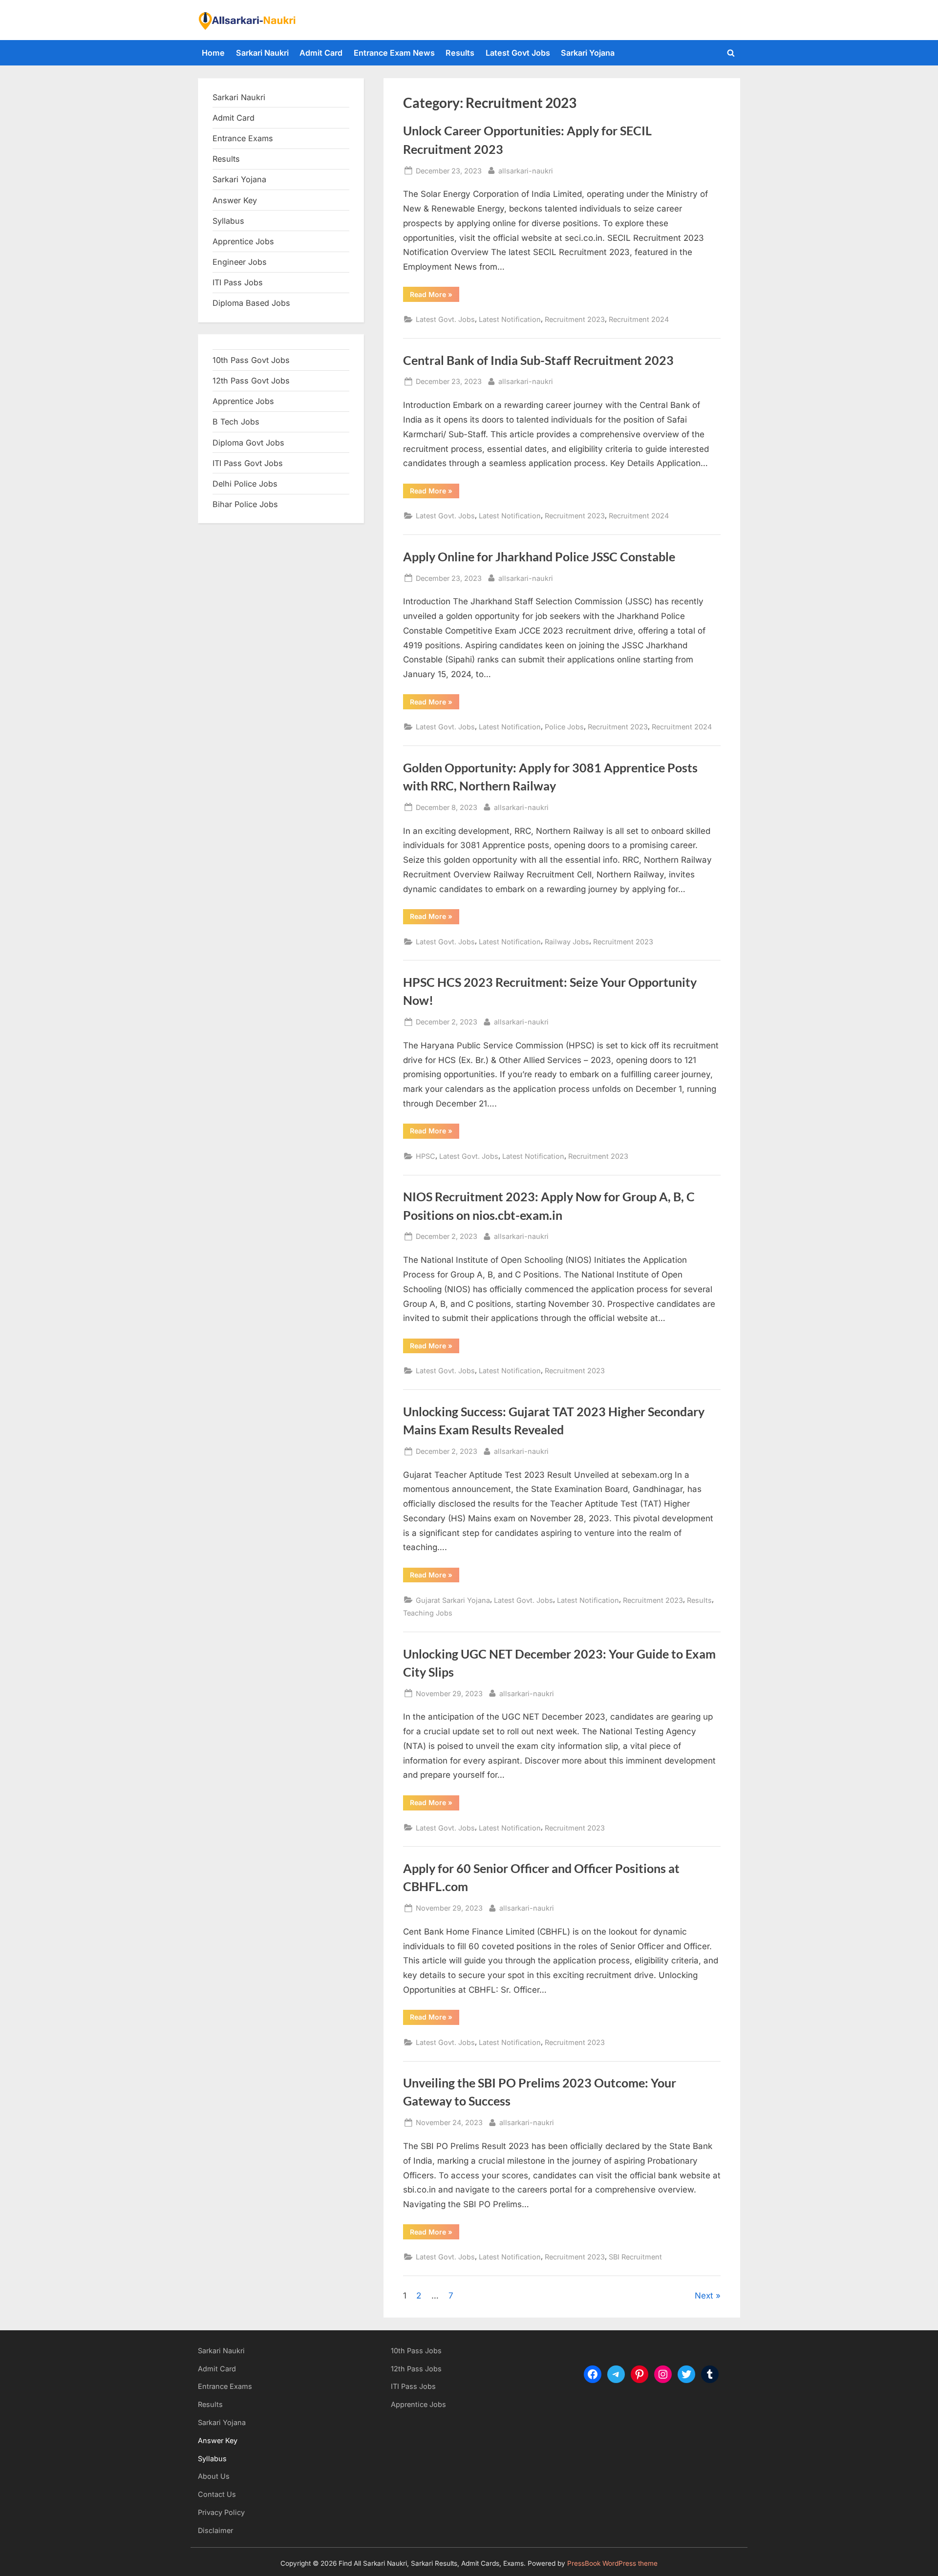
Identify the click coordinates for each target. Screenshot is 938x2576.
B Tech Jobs (236, 422)
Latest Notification (510, 319)
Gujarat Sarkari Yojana (453, 1600)
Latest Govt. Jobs (445, 319)
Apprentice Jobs (243, 241)
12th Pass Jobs (416, 2369)
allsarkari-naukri (526, 170)
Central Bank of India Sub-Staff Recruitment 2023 (538, 360)
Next (704, 2296)
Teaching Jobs (428, 1613)
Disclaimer (215, 2530)
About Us (214, 2476)
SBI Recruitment (635, 2257)
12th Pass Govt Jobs (251, 381)
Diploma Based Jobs (251, 303)
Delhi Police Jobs (245, 484)
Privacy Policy (221, 2512)
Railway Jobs (567, 942)
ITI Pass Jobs (238, 282)
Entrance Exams (225, 2386)
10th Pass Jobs (416, 2351)
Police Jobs (564, 727)
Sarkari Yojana (588, 53)
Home (213, 53)
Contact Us (217, 2494)
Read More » (435, 296)
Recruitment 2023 (575, 319)
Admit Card (321, 53)
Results (460, 53)
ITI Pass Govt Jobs (248, 463)
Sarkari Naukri (262, 53)
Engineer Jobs (240, 262)
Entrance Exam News (394, 53)
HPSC (426, 1156)
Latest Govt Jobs (518, 53)
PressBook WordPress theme (612, 2563)
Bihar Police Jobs (245, 504)
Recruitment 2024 (639, 319)
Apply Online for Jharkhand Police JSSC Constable (539, 557)
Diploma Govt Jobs (248, 443)
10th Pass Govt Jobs (251, 360)
